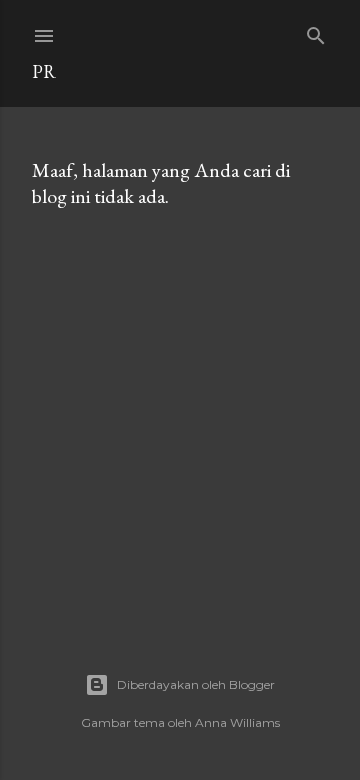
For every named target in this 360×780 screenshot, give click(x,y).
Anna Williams (237, 722)
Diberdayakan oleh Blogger (196, 684)
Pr (44, 71)
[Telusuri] (316, 31)
